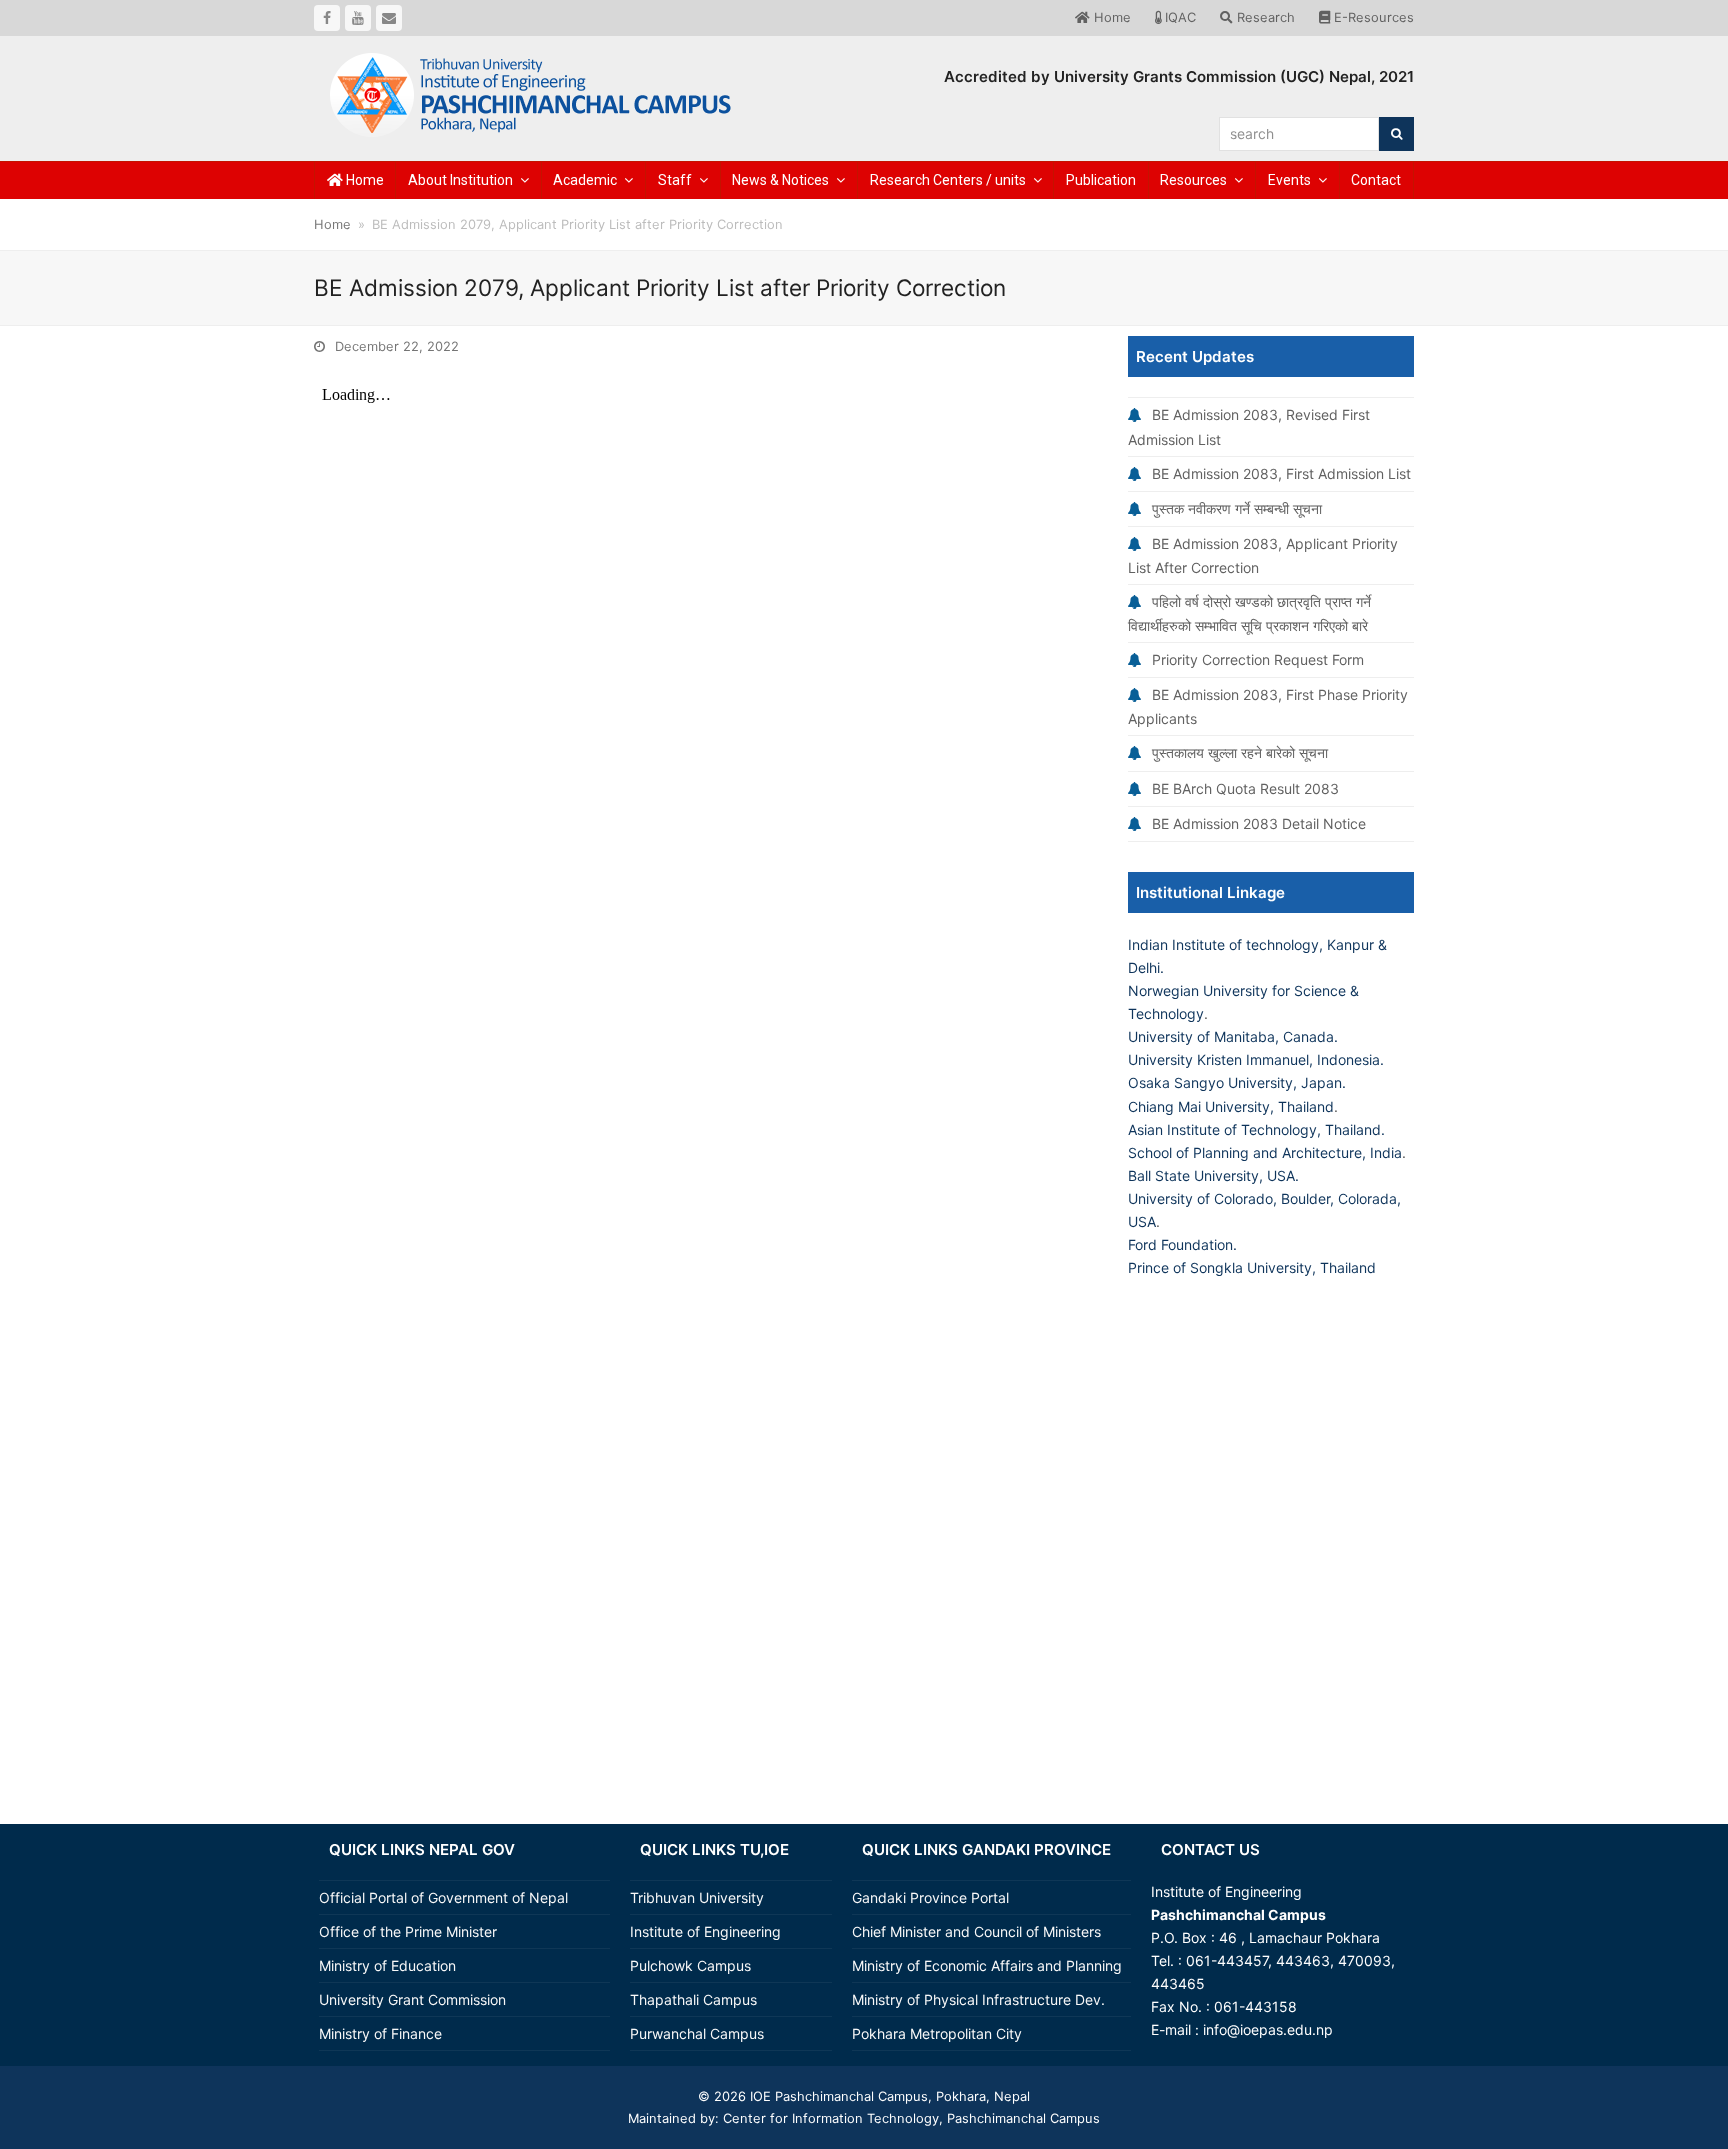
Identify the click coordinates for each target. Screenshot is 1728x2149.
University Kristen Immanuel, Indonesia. (1256, 1059)
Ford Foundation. (1182, 1244)
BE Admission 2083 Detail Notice (1259, 823)
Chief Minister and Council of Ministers (976, 1931)
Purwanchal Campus (697, 2033)
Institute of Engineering (705, 1931)
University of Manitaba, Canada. (1233, 1036)
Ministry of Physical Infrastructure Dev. (978, 1999)
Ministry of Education (387, 1965)
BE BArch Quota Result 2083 (1245, 788)
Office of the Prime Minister (408, 1931)
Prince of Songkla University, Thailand (1252, 1267)
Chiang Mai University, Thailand (1231, 1106)
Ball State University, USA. (1213, 1175)
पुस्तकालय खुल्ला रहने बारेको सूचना (1240, 752)
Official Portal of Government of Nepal (443, 1897)
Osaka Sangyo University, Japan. (1237, 1082)
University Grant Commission (412, 1999)
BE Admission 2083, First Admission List (1281, 473)
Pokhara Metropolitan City (937, 2033)
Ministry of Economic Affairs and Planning (987, 1965)
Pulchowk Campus (690, 1965)
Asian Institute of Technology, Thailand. (1256, 1129)
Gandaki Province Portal (930, 1897)
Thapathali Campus (693, 1999)
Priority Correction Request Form (1258, 659)
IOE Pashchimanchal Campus (837, 2096)
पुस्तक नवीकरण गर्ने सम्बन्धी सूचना (1237, 508)
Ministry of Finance (380, 2033)
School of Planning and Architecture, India (1265, 1152)
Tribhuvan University (697, 1897)
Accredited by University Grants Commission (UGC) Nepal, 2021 (1179, 76)
